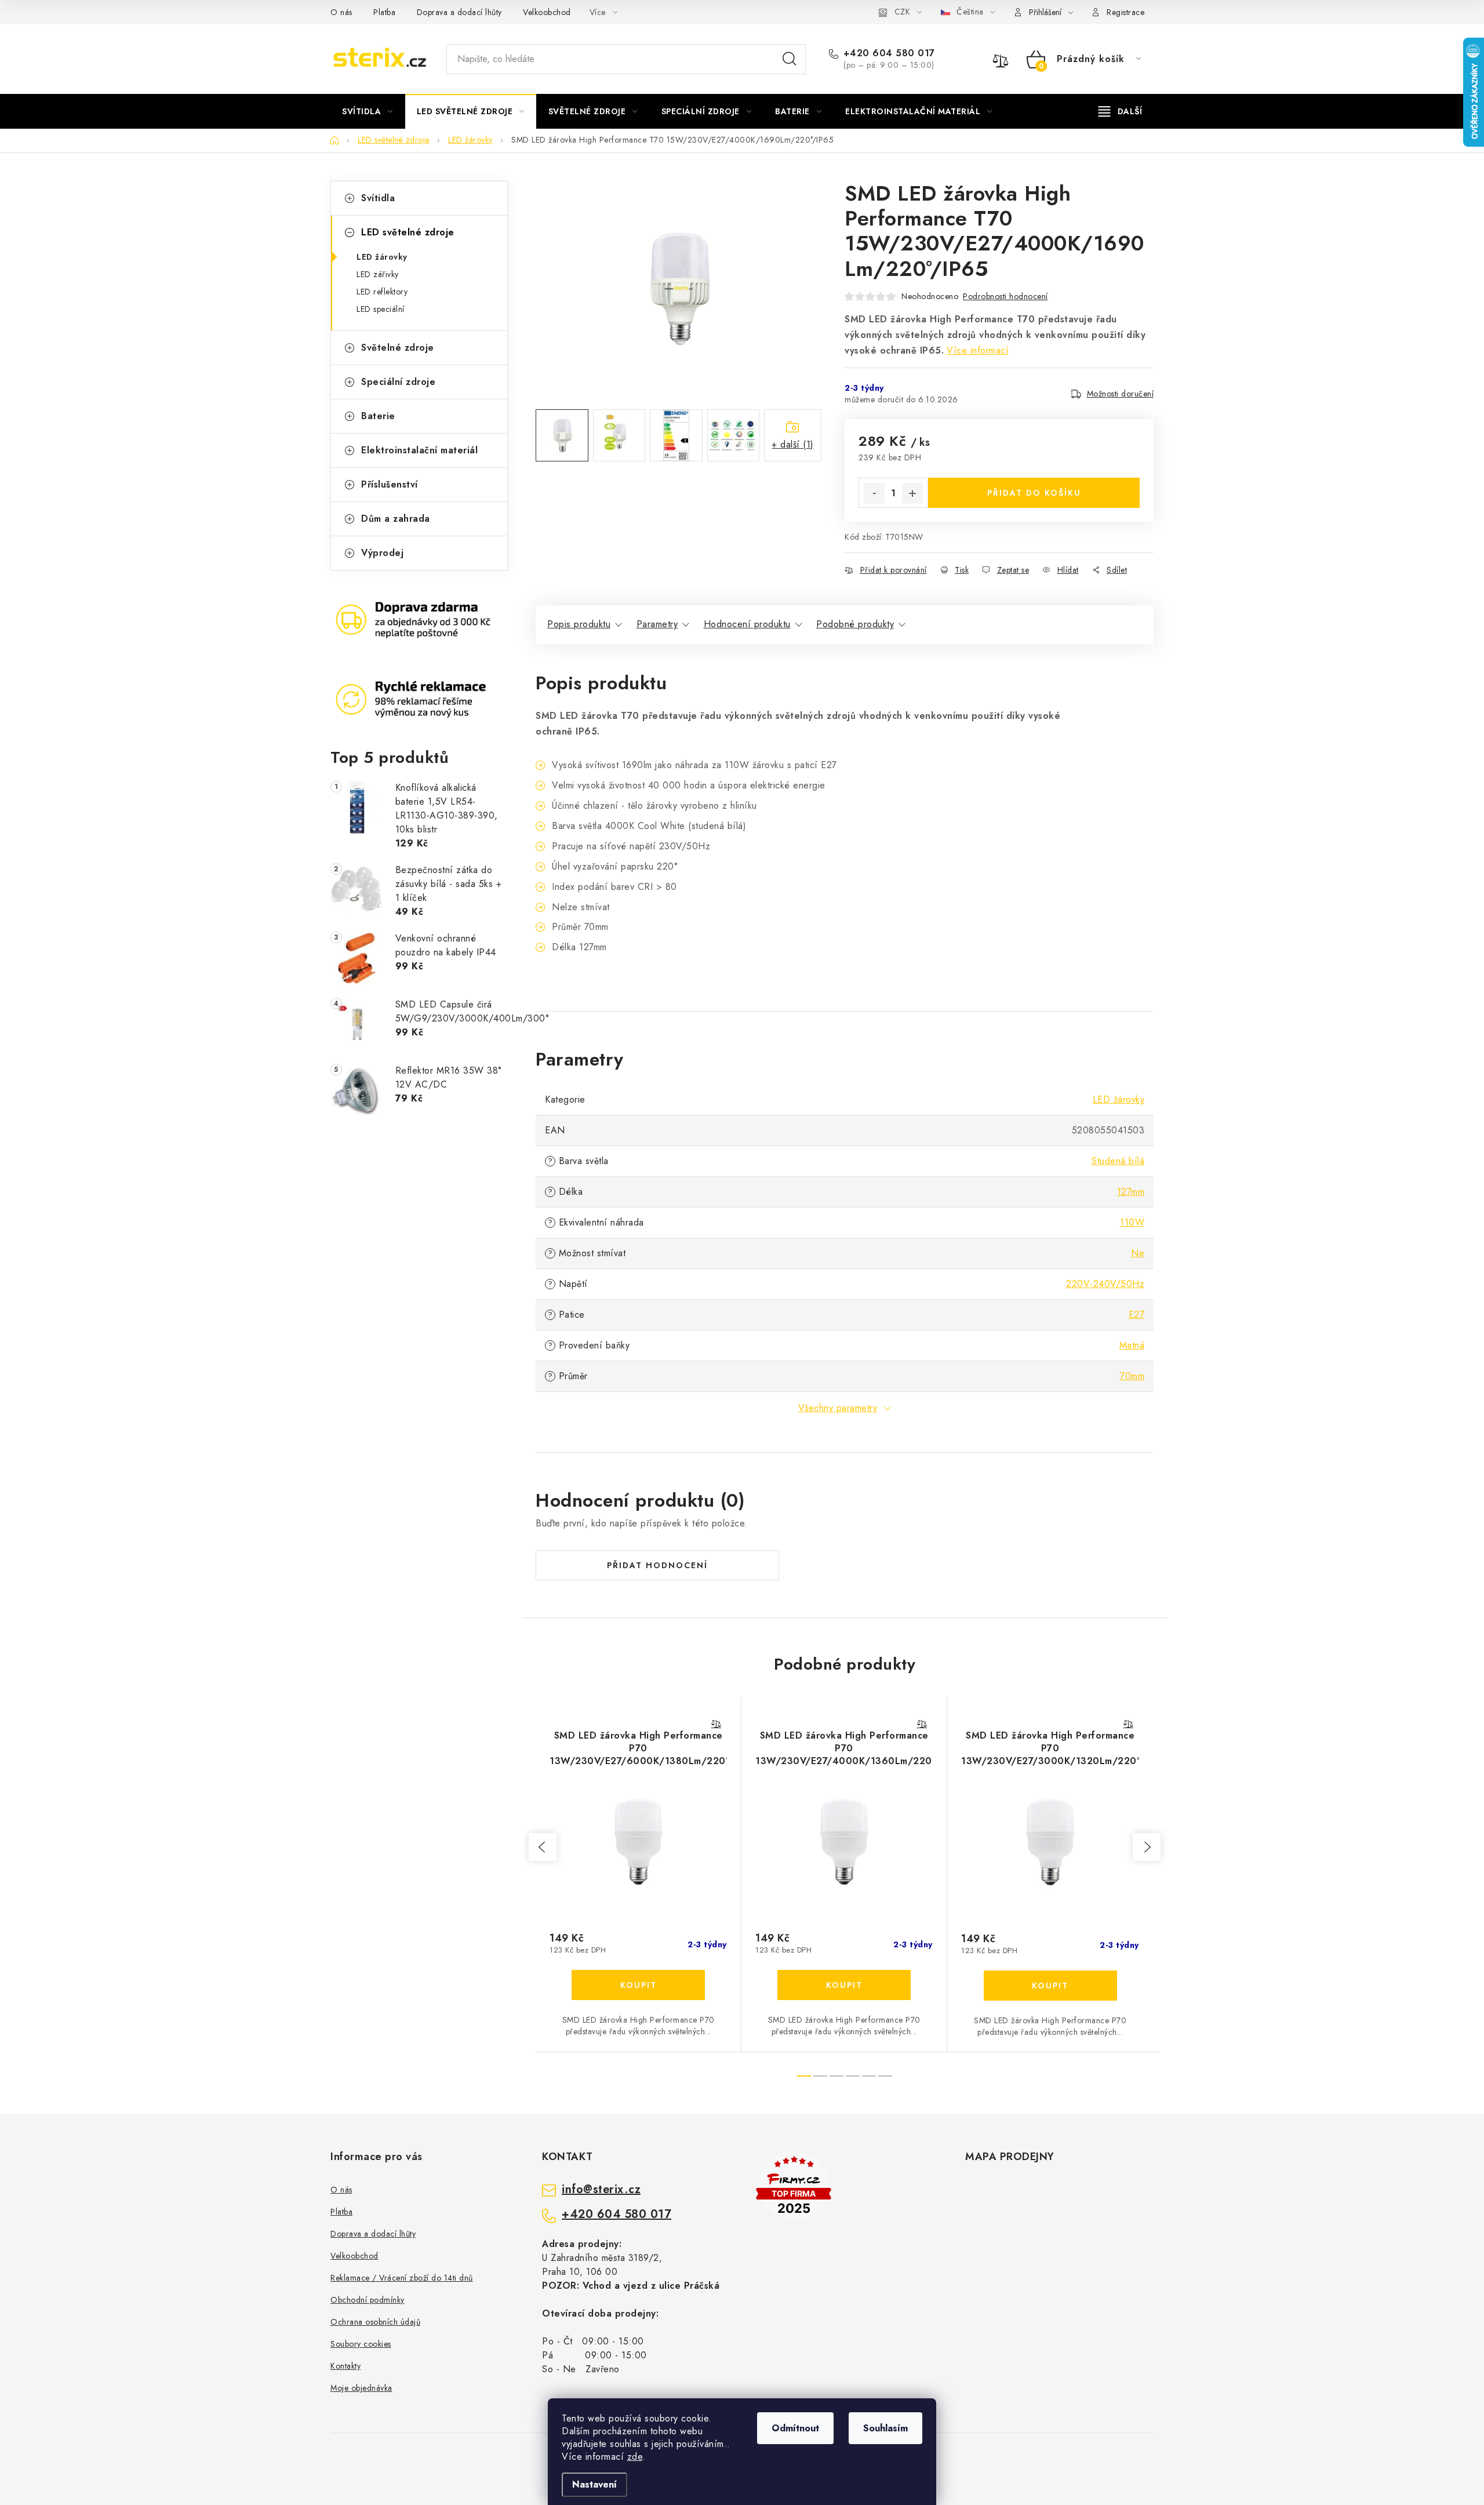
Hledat (790, 59)
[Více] (1120, 111)
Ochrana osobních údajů (375, 2322)
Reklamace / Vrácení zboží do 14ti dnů (402, 2278)
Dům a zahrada (396, 519)
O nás (341, 12)
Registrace (1125, 12)
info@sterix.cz (601, 2190)
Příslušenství (390, 484)
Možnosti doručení (1121, 394)
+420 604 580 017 (889, 53)
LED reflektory (382, 292)
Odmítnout (795, 2428)
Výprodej (382, 553)
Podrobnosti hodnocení (1005, 296)
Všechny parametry (838, 1408)
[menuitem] (368, 111)
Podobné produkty (855, 624)
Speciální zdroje (398, 382)
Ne (1138, 1253)
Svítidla (378, 198)
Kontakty (345, 2366)
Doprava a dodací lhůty (459, 12)
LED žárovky (382, 257)
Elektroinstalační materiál (419, 450)
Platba (384, 12)
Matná (1132, 1345)
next (1147, 1847)
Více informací (978, 350)
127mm (1131, 1192)
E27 (1137, 1315)
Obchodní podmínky (368, 2300)
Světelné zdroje (398, 348)
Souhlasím (885, 2428)
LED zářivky (378, 274)
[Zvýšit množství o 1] (912, 493)
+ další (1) (793, 444)
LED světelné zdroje (408, 232)
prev (543, 1847)
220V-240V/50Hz (1105, 1284)
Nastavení (594, 2484)
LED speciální (381, 309)
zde (635, 2457)
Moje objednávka (361, 2388)
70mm (1132, 1376)
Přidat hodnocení (657, 1565)
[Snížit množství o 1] (874, 493)
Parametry (657, 624)
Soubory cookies (361, 2344)
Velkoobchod (547, 12)
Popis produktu (579, 624)
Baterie (378, 416)
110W (1132, 1222)
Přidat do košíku (1034, 493)
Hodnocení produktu (747, 624)
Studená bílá (1118, 1161)
